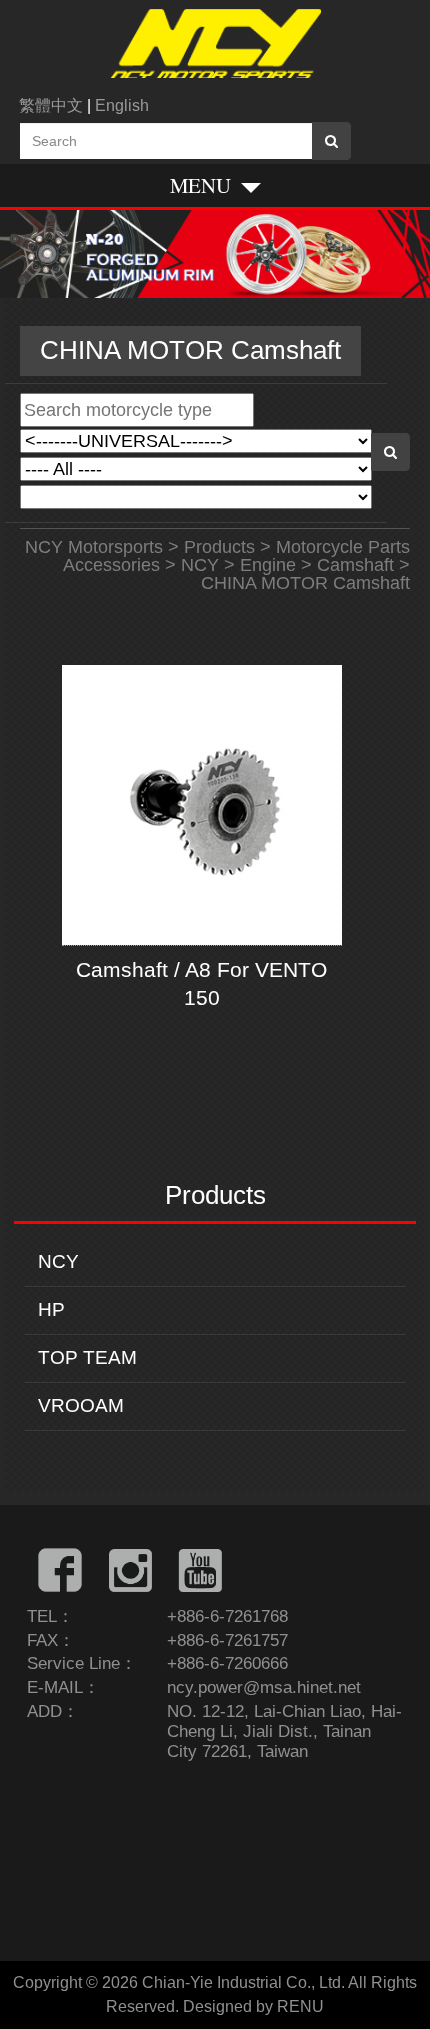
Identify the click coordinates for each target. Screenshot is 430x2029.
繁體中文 (51, 105)
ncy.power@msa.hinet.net (264, 1687)
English (122, 105)
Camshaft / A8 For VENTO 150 (201, 983)
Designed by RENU (253, 2006)
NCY (58, 1261)
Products (219, 547)
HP (51, 1309)
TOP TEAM (87, 1357)
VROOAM (81, 1405)
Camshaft (355, 565)
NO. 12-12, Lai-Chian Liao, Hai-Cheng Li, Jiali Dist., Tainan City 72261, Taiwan (284, 1731)
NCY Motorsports (94, 547)
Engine (268, 565)
